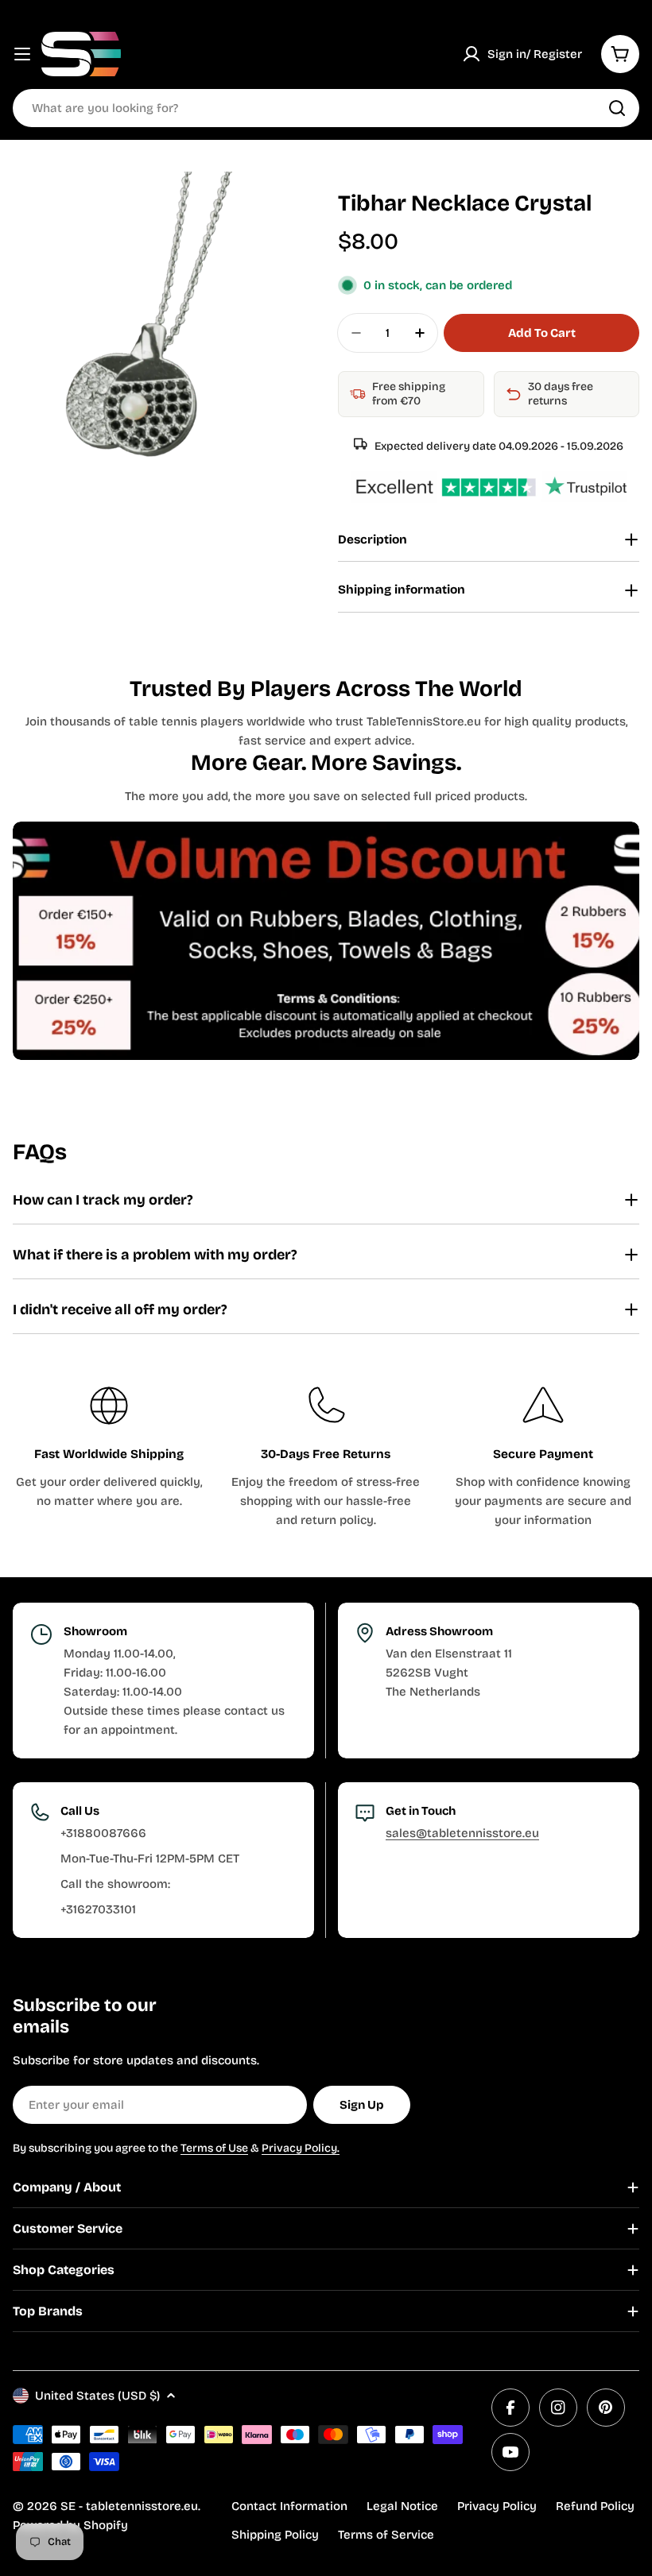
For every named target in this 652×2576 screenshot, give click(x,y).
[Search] (617, 108)
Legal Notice (402, 2506)
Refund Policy (595, 2506)
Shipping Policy (275, 2535)
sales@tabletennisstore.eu (462, 1833)
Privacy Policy (497, 2506)
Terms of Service (386, 2535)
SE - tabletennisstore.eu (129, 2506)
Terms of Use (214, 2148)
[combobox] (326, 108)
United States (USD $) (97, 2396)
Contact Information (289, 2506)
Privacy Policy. (301, 2148)
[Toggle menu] (22, 54)
